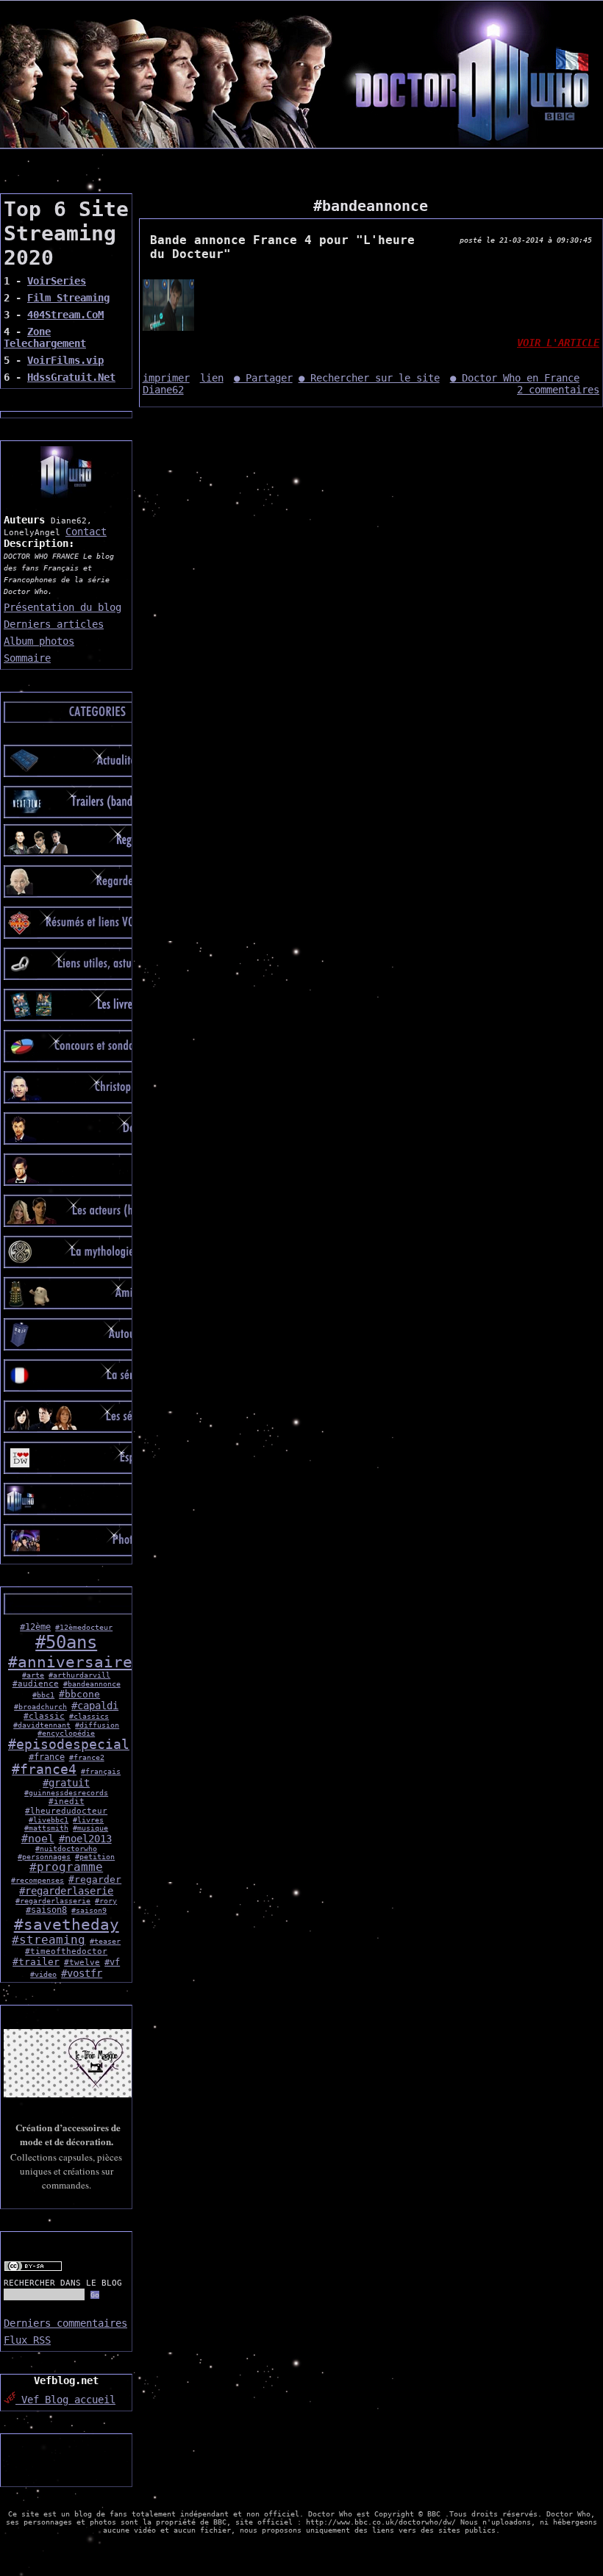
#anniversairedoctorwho (113, 1662)
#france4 (44, 1770)
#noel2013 (85, 1839)
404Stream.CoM (65, 315)
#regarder (95, 1879)
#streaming (49, 1940)
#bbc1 (43, 1695)
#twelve (82, 1963)
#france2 (87, 1757)
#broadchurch (40, 1707)
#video (43, 1974)
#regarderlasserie (53, 1901)
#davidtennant (42, 1725)
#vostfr (82, 1973)
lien (212, 378)
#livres (88, 1820)
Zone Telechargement (45, 337)
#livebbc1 (49, 1820)
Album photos (39, 641)
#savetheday (67, 1924)
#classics (89, 1716)
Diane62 (163, 390)
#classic (44, 1716)
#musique (90, 1828)
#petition (95, 1857)
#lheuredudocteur (66, 1811)
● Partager (263, 378)
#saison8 (46, 1910)
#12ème (35, 1627)
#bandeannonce (92, 1684)
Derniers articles (54, 624)
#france (47, 1757)
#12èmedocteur (84, 1627)
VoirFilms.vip (65, 360)
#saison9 (89, 1910)
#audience (36, 1684)
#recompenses (38, 1880)
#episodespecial (69, 1745)
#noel (38, 1838)
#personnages (44, 1857)
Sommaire (27, 658)
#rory (106, 1901)
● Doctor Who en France (515, 378)
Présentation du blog (63, 607)
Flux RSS (27, 2340)
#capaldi (95, 1706)
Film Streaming (68, 298)
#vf (112, 1962)
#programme (66, 1867)
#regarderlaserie (66, 1891)
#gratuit (66, 1783)
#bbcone (79, 1694)
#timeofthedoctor (66, 1951)
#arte (33, 1675)
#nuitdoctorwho (66, 1849)
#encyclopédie (66, 1733)
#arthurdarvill (79, 1675)
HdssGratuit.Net (71, 377)
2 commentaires (558, 390)
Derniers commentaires (65, 2323)
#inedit (67, 1802)
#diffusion (97, 1725)
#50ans (66, 1642)
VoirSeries (57, 281)
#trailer (36, 1962)
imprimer (166, 378)
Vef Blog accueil (65, 2400)
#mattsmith (46, 1828)
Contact (86, 532)
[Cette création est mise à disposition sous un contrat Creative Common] (33, 2269)
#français (101, 1771)
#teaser (105, 1941)
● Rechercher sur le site (369, 378)
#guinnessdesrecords (66, 1793)
